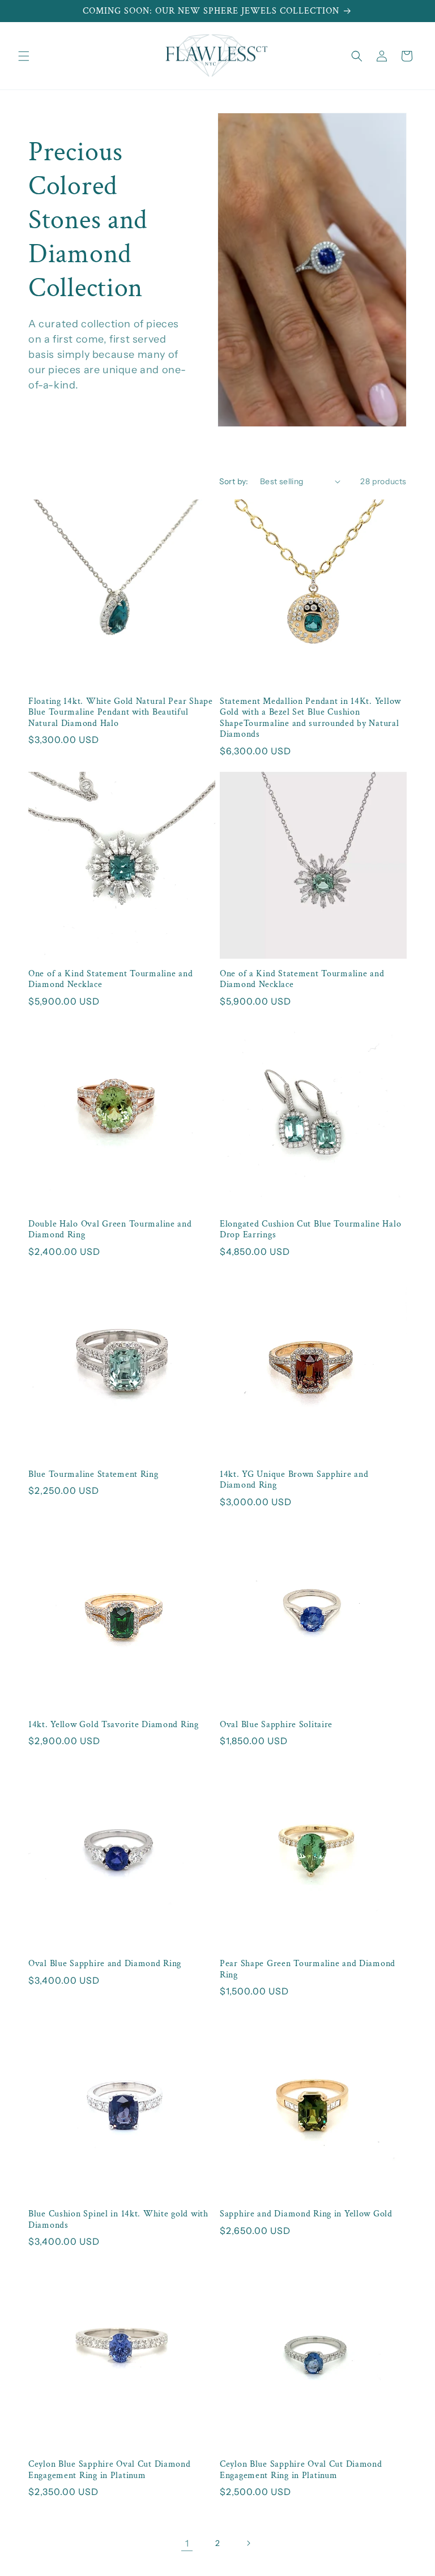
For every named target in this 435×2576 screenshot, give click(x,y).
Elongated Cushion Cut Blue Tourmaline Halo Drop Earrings (310, 1229)
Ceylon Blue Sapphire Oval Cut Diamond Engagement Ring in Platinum (110, 2470)
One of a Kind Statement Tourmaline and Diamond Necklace (110, 979)
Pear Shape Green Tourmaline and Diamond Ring (308, 1969)
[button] (24, 56)
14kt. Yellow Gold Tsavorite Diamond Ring (114, 1725)
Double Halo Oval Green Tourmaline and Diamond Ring (110, 1229)
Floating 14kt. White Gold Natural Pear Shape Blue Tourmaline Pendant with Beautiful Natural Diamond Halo (121, 712)
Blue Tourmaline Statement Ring (93, 1474)
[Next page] (248, 2543)
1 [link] (187, 2543)
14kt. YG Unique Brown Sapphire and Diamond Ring (294, 1480)
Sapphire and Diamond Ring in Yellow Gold (306, 2214)
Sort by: (234, 481)
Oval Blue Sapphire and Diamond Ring (105, 1964)
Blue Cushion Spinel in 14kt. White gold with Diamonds (118, 2219)
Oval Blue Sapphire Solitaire (276, 1725)
